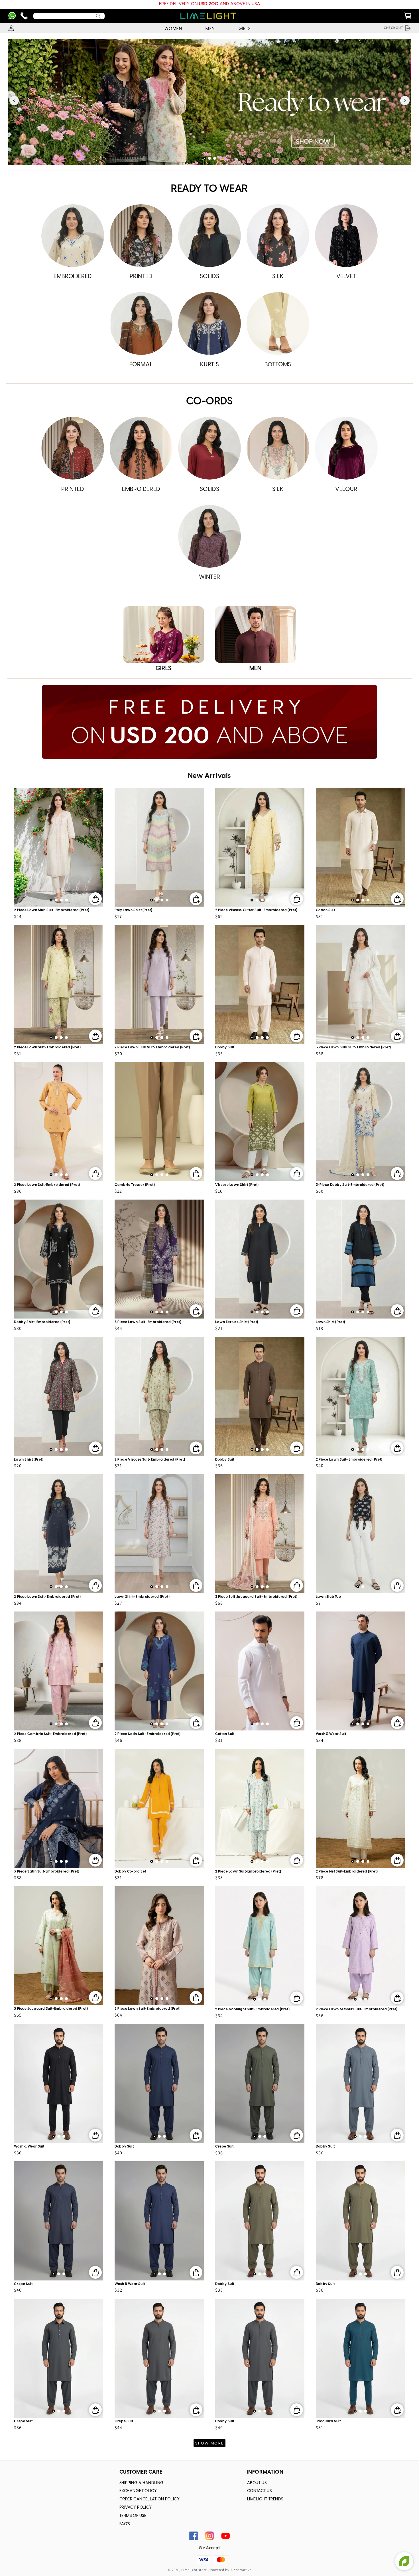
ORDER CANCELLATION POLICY (150, 2499)
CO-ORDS (209, 402)
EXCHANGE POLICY (138, 2491)
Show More (209, 2443)
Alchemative (241, 2570)
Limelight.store (194, 2570)
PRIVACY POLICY (136, 2508)
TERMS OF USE (133, 2516)
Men (210, 29)
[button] (204, 158)
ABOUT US (257, 2483)
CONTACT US (260, 2491)
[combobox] (69, 16)
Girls (245, 29)
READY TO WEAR (209, 189)
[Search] (98, 16)
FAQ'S (125, 2524)
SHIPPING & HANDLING (142, 2483)
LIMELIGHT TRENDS (265, 2499)
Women (173, 29)
